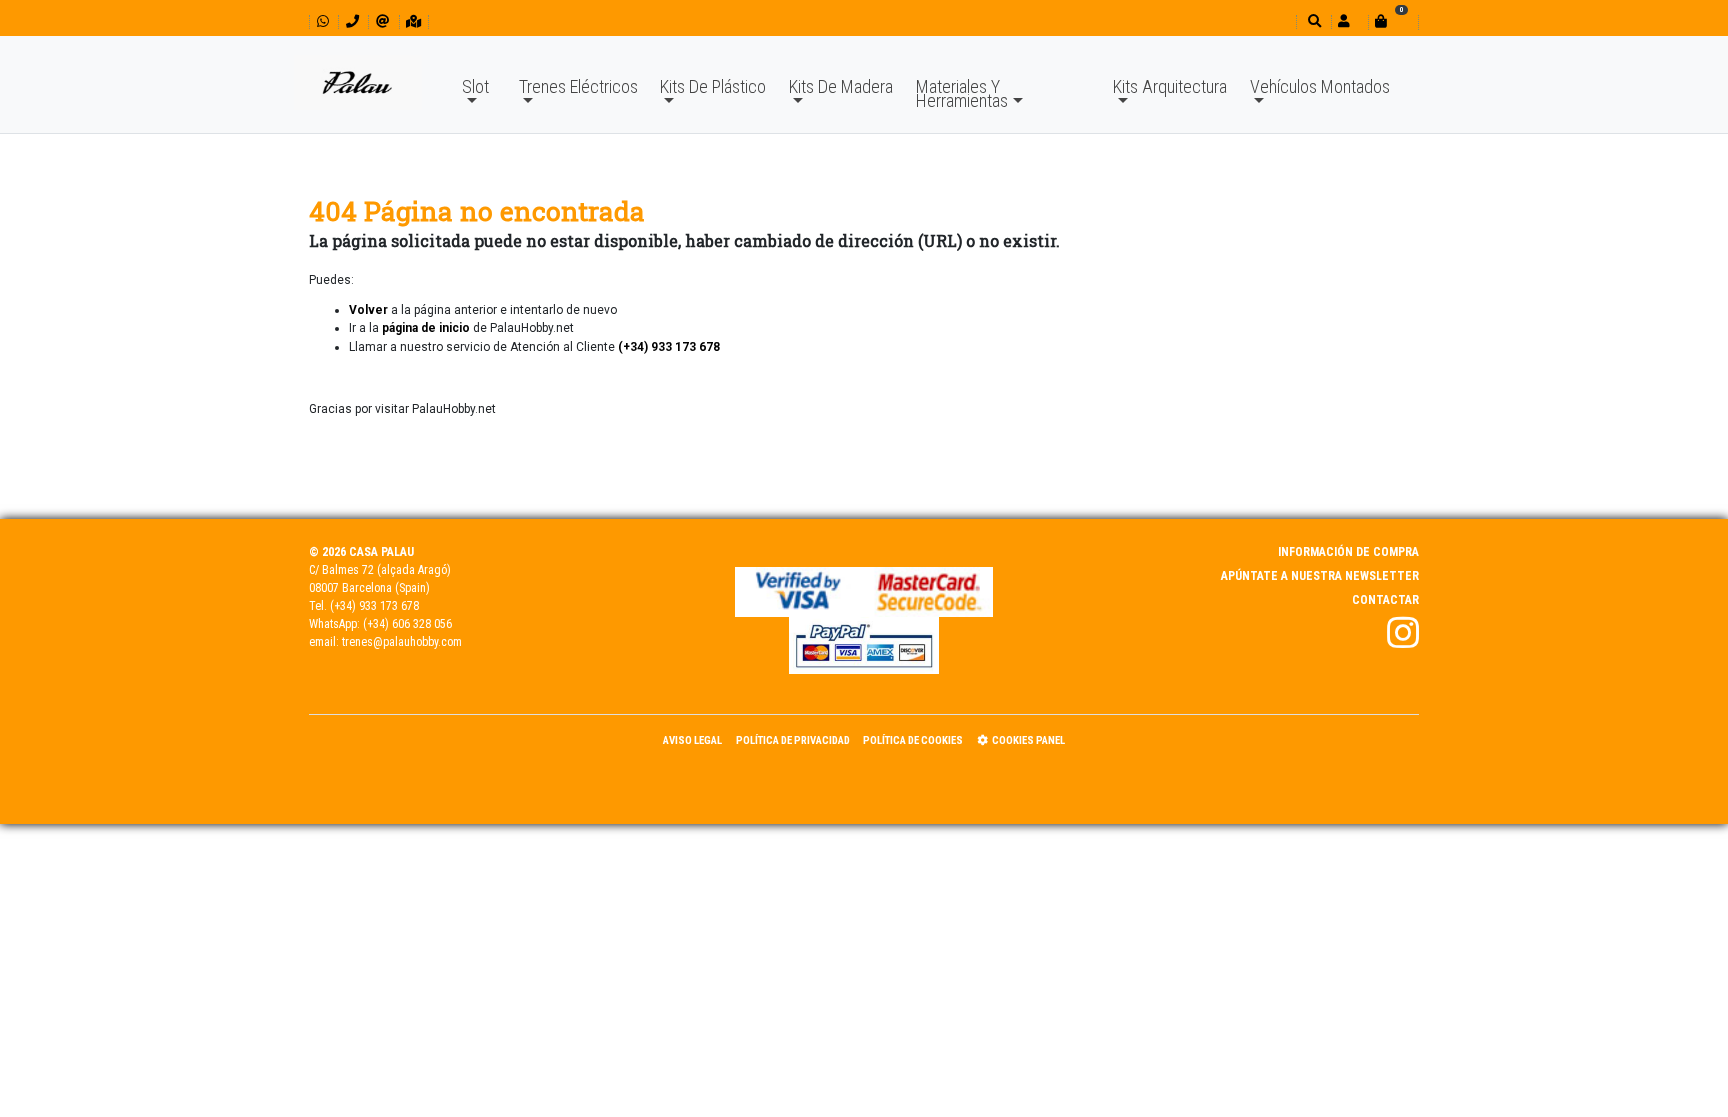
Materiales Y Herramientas (962, 93)
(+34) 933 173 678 (374, 606)
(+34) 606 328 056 (407, 624)
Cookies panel (1028, 740)
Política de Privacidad (793, 740)
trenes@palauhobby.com (402, 642)
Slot (475, 86)
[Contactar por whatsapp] (323, 21)
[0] (1393, 21)
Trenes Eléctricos (578, 86)
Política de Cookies (913, 740)
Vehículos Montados (1320, 86)
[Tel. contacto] (352, 21)
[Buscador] (1312, 21)
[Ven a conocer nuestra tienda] (413, 21)
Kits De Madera (841, 86)
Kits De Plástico (713, 86)
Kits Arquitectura (1170, 86)
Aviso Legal (692, 740)
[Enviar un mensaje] (382, 21)
